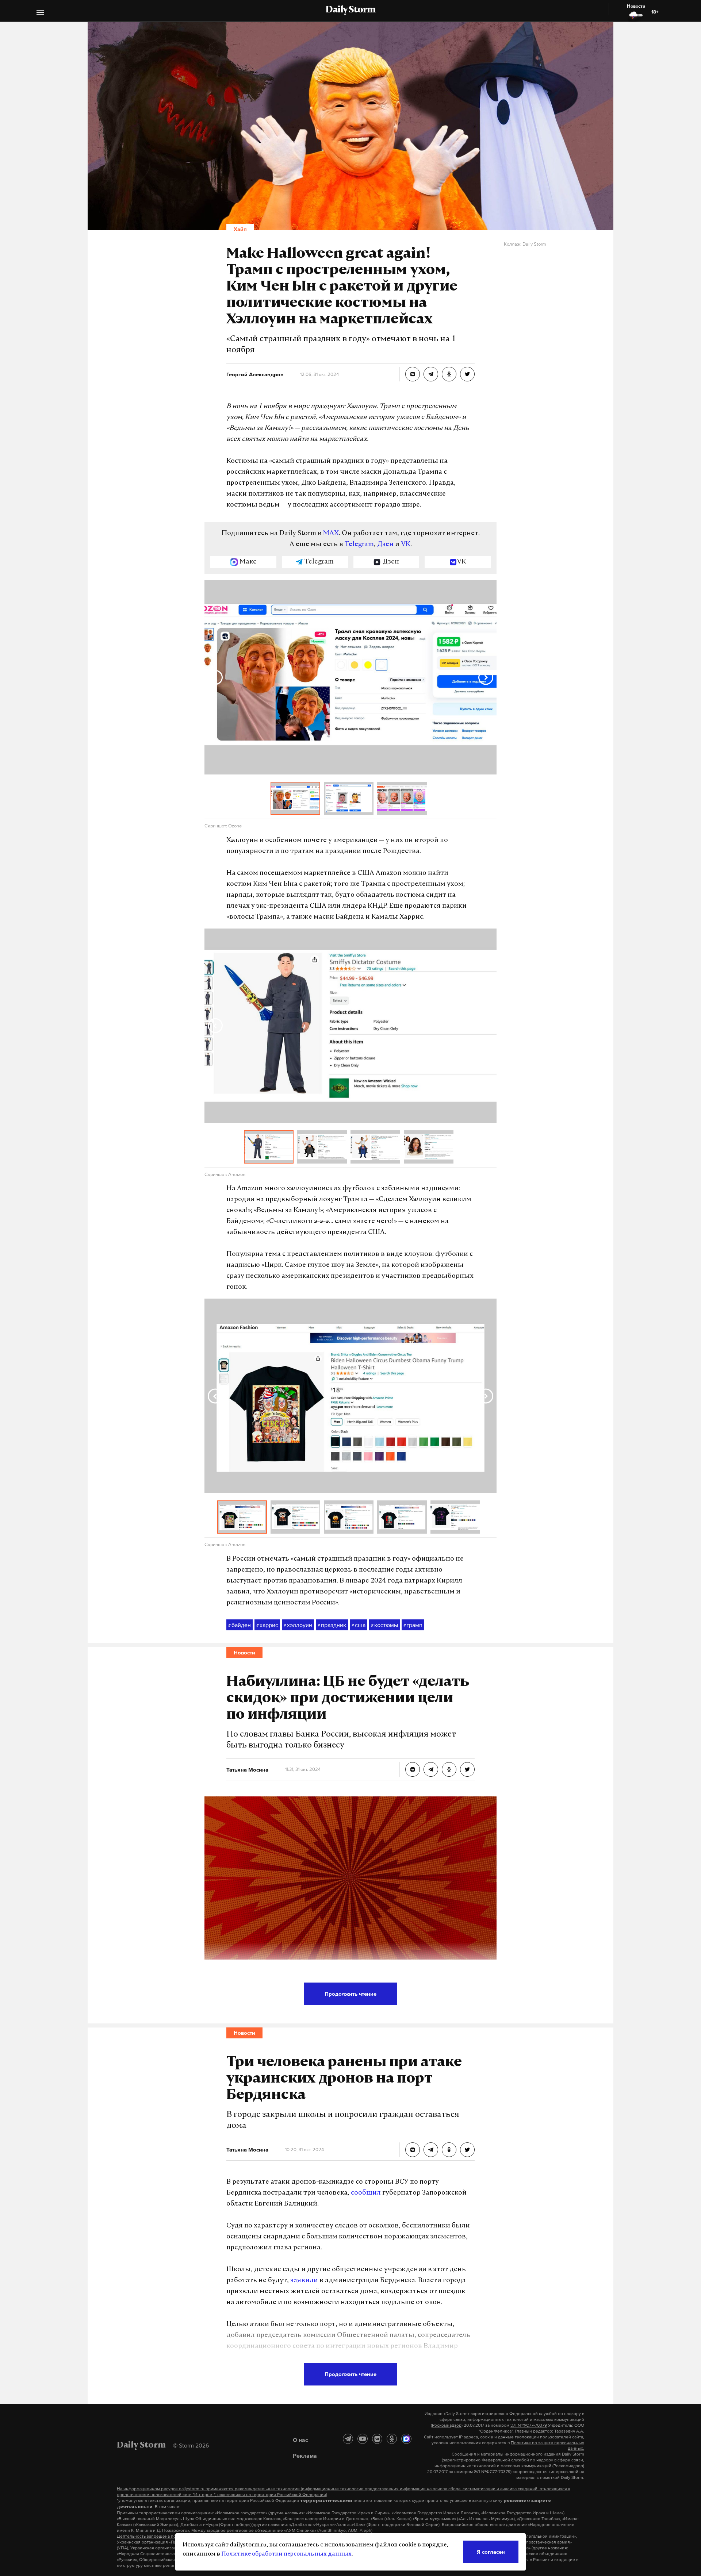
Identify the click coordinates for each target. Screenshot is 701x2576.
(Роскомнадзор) (447, 2425)
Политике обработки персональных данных (286, 2554)
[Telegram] (348, 2439)
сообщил (366, 2193)
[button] (40, 13)
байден (240, 1625)
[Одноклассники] (392, 2439)
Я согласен (491, 2552)
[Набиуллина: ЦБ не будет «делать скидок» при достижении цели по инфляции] (413, 1769)
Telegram (359, 545)
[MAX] (406, 2439)
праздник (332, 1625)
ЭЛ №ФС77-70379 (529, 2425)
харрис (267, 1625)
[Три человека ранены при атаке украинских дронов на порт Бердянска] (413, 2150)
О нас (300, 2440)
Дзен (385, 545)
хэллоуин (298, 1625)
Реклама (305, 2456)
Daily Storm (350, 10)
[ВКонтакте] (377, 2439)
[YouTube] (363, 2439)
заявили (304, 2281)
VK (406, 545)
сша (359, 1625)
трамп (413, 1625)
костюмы (384, 1625)
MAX (331, 534)
